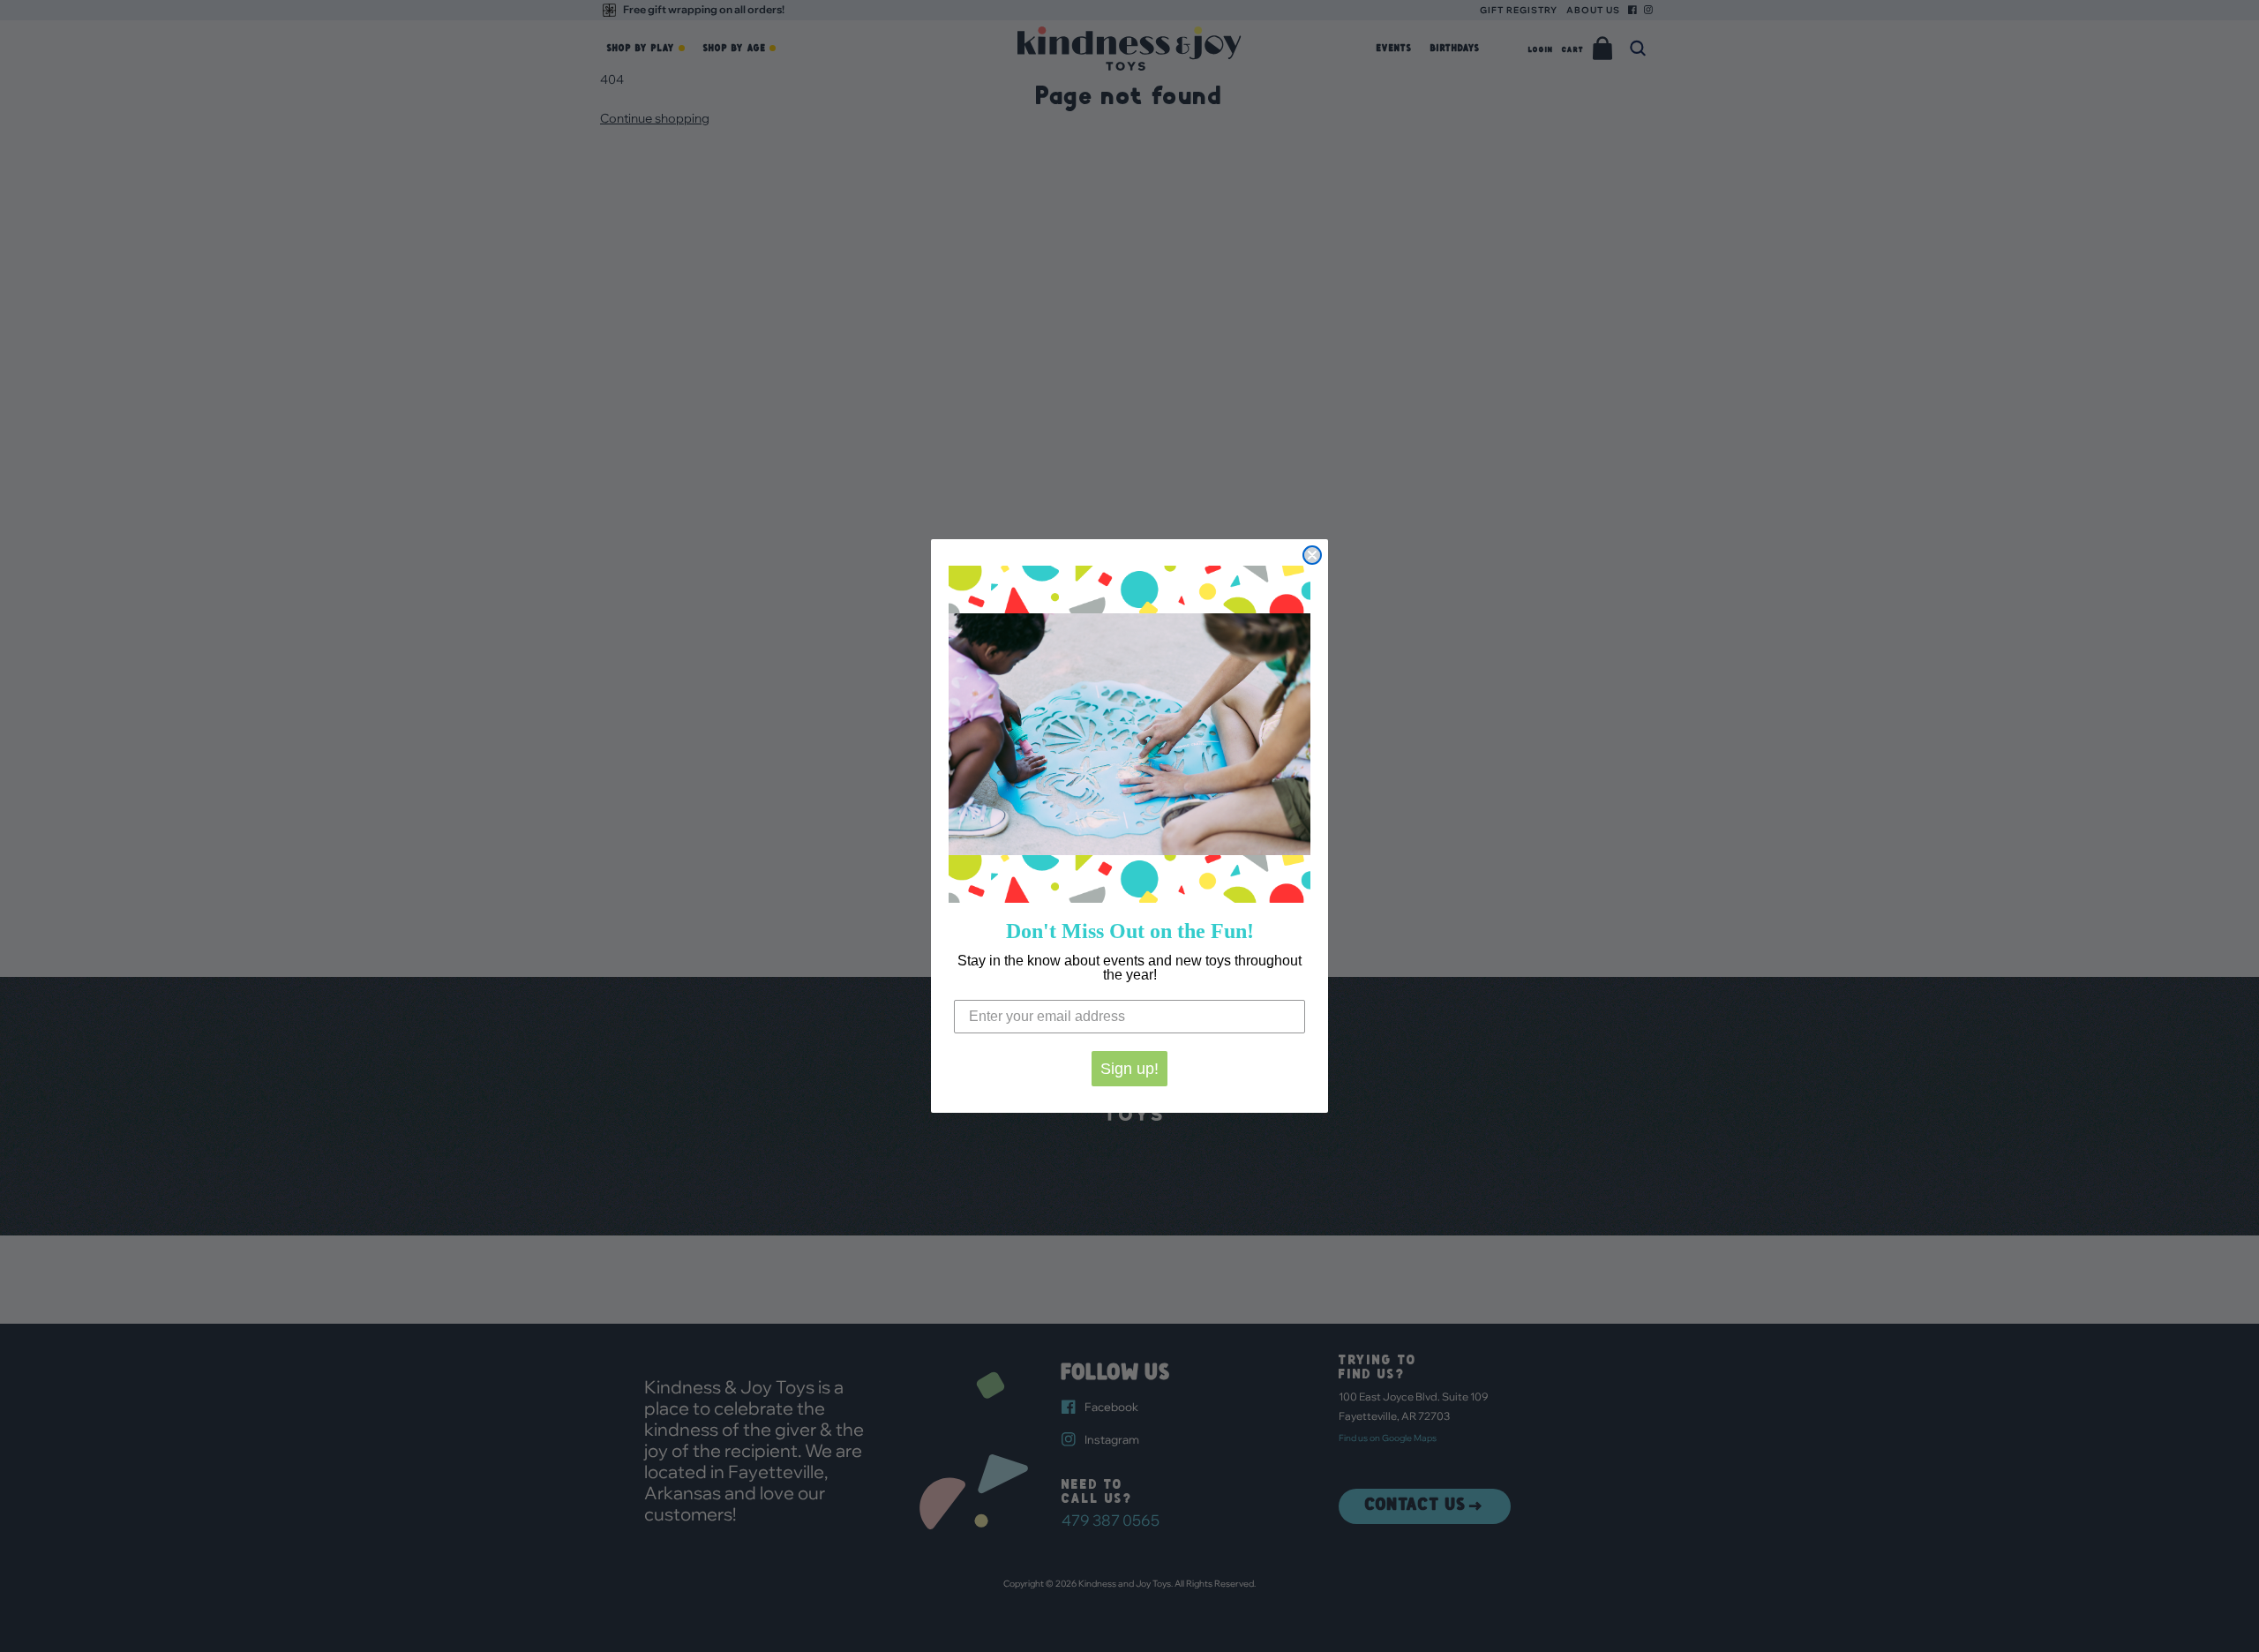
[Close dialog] (1312, 555)
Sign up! (1129, 1069)
